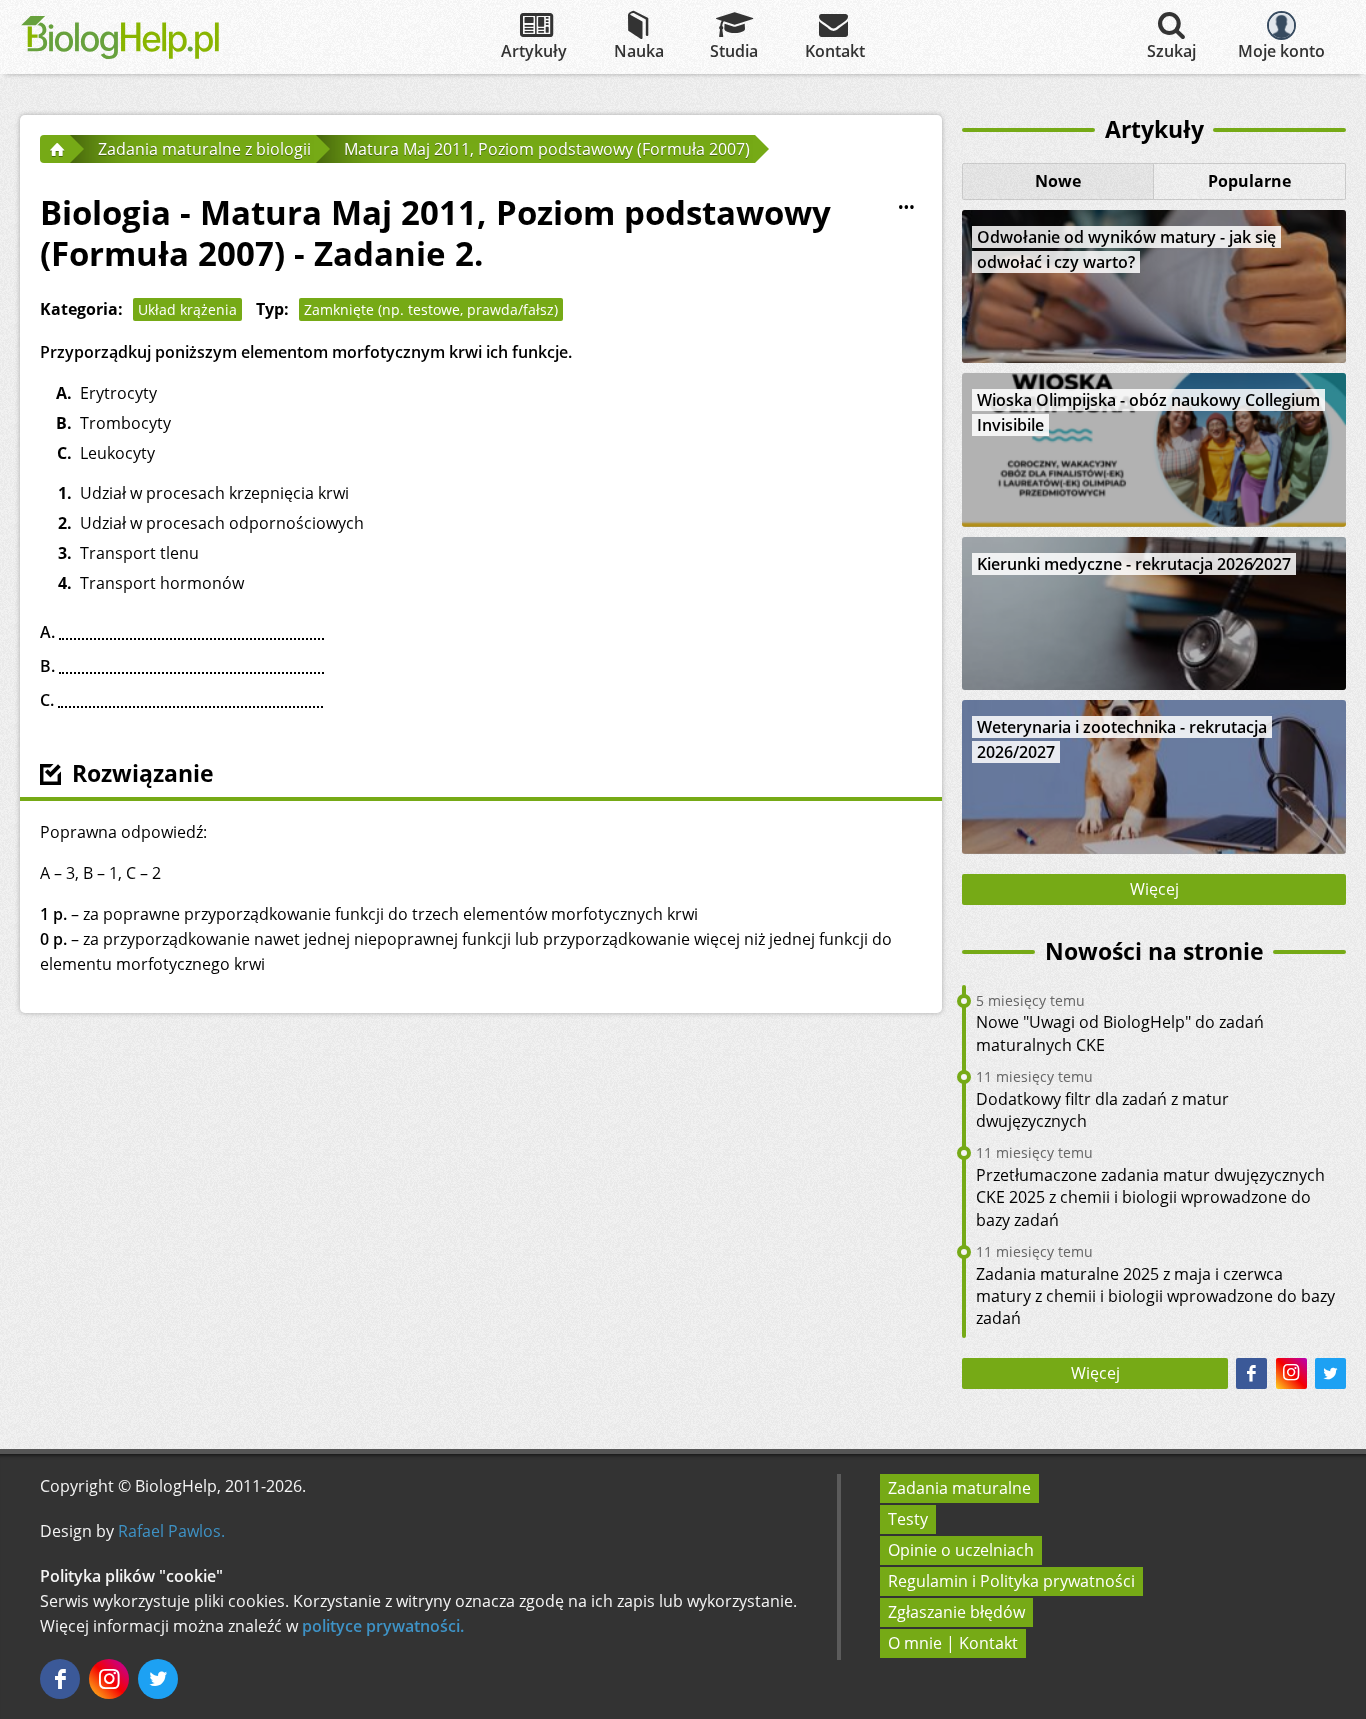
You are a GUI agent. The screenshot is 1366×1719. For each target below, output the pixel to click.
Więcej (1154, 889)
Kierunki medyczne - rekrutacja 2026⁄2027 (1134, 564)
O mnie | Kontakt (953, 1643)
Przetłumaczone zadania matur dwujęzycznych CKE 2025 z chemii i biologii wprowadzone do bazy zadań (1150, 1197)
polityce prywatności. (383, 1626)
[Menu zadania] (906, 208)
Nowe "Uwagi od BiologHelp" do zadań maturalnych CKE (1120, 1033)
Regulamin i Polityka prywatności (1011, 1581)
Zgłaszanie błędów (956, 1612)
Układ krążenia (187, 309)
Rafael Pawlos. (171, 1531)
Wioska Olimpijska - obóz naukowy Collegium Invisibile (1148, 412)
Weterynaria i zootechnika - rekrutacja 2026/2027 (1122, 739)
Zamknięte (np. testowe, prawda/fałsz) (431, 309)
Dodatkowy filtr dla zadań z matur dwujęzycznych (1102, 1110)
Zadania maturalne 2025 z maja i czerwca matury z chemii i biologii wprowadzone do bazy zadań (1155, 1296)
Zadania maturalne (959, 1488)
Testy (908, 1519)
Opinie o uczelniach (961, 1550)
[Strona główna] (55, 149)
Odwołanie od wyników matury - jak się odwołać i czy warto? (1126, 249)
